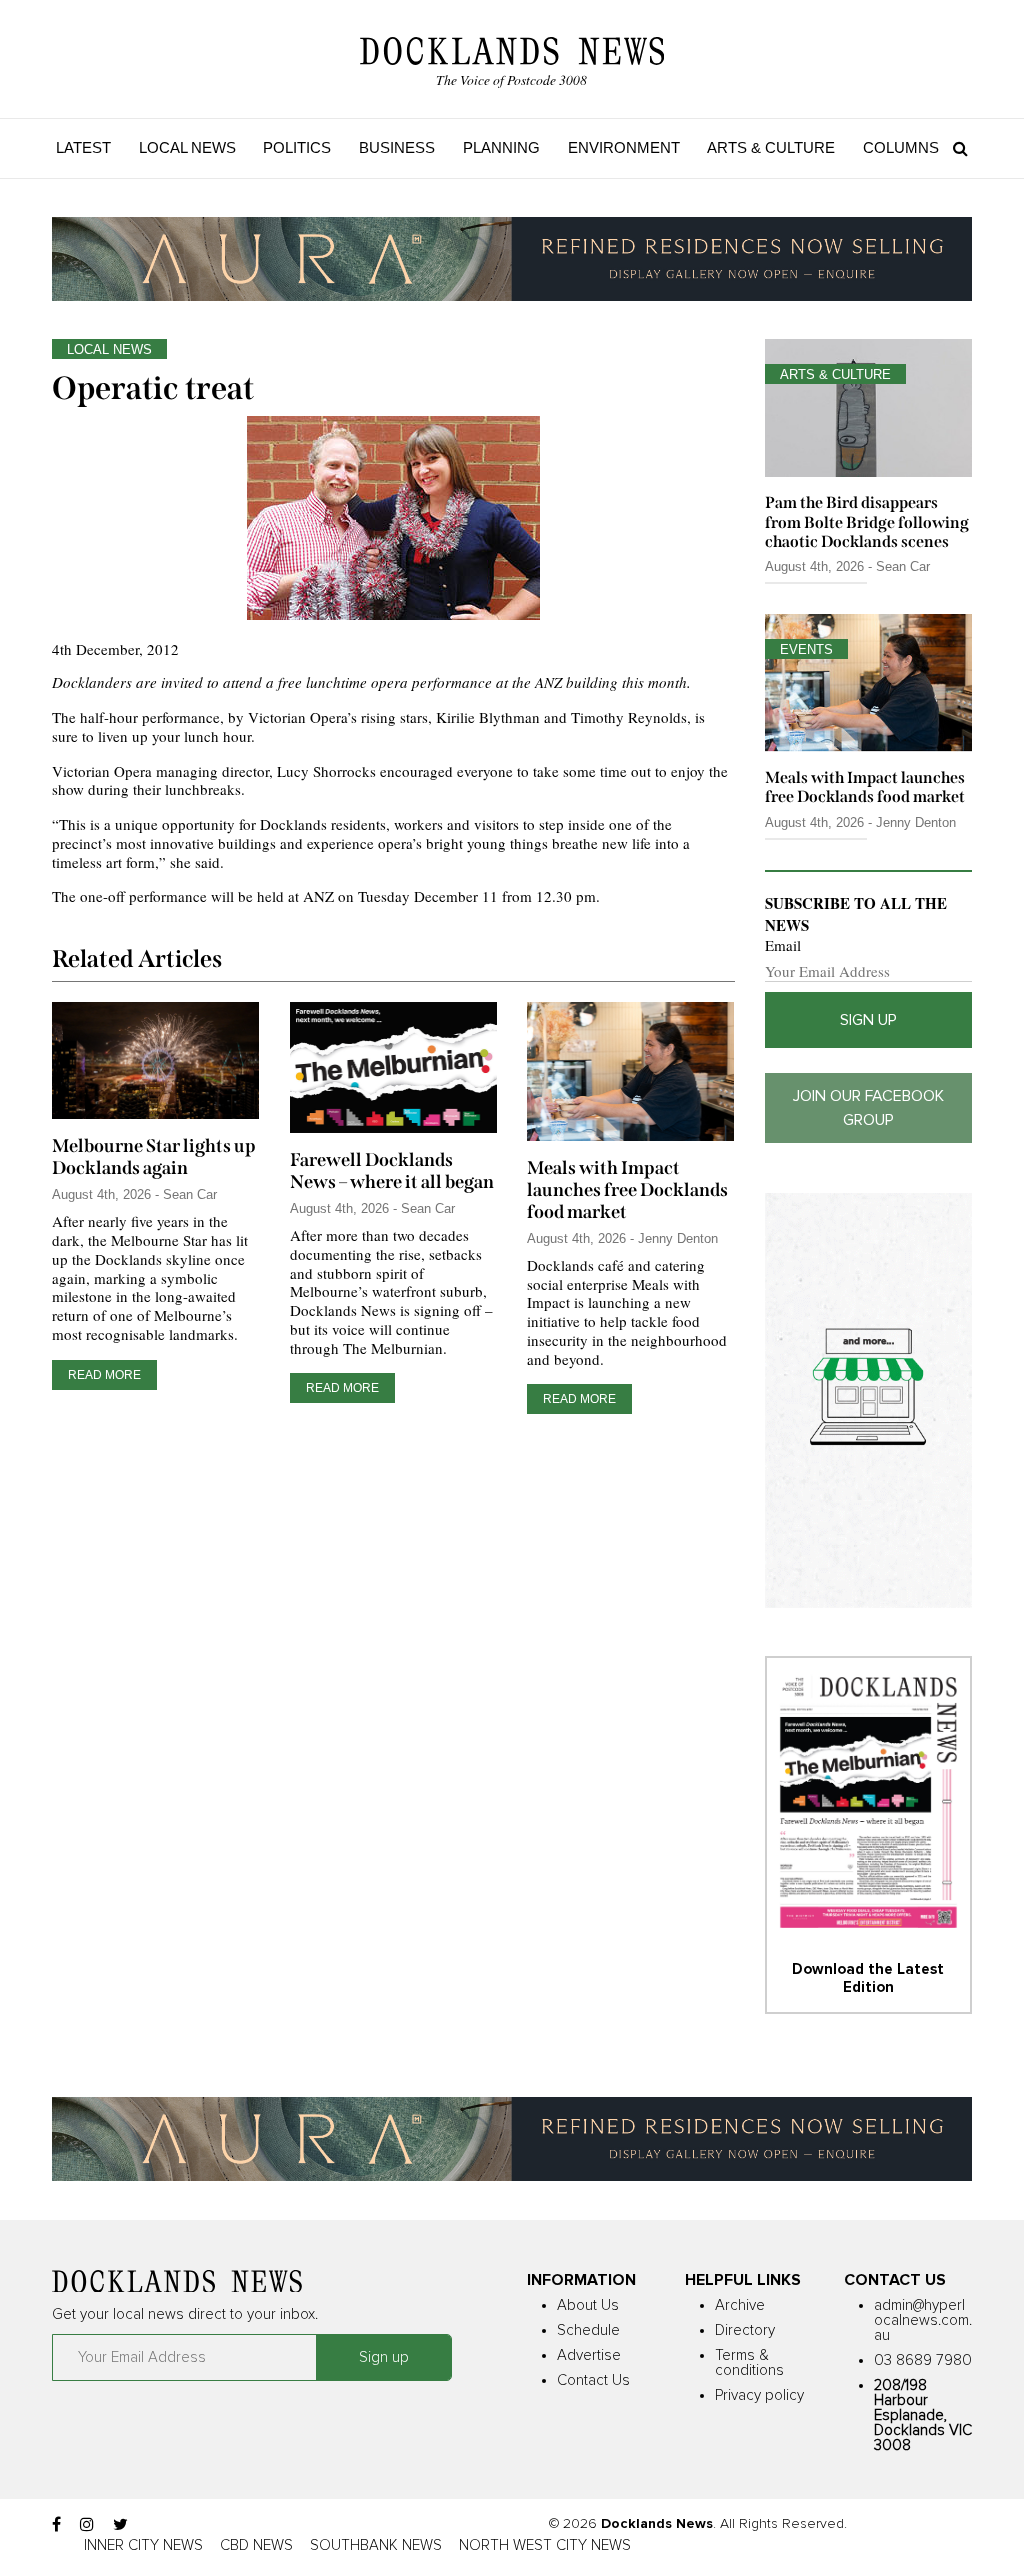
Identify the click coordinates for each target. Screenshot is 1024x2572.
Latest (83, 147)
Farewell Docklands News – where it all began (392, 1171)
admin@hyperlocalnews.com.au (923, 2320)
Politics (297, 147)
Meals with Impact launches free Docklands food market (627, 1190)
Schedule (588, 2330)
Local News (187, 147)
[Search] (955, 148)
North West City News (545, 2545)
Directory (745, 2330)
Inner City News (143, 2545)
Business (397, 147)
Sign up (868, 1020)
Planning (501, 147)
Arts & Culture (771, 147)
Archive (740, 2305)
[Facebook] (56, 2525)
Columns (901, 147)
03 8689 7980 (923, 2360)
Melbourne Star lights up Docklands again (154, 1157)
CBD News (256, 2545)
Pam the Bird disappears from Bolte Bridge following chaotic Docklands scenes (867, 521)
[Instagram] (87, 2525)
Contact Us (593, 2380)
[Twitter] (120, 2525)
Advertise (589, 2355)
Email (783, 945)
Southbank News (376, 2545)
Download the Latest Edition (868, 1978)
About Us (588, 2305)
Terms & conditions (749, 2363)
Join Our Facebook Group (868, 1108)
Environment (624, 147)
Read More (104, 1375)
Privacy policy (759, 2395)
